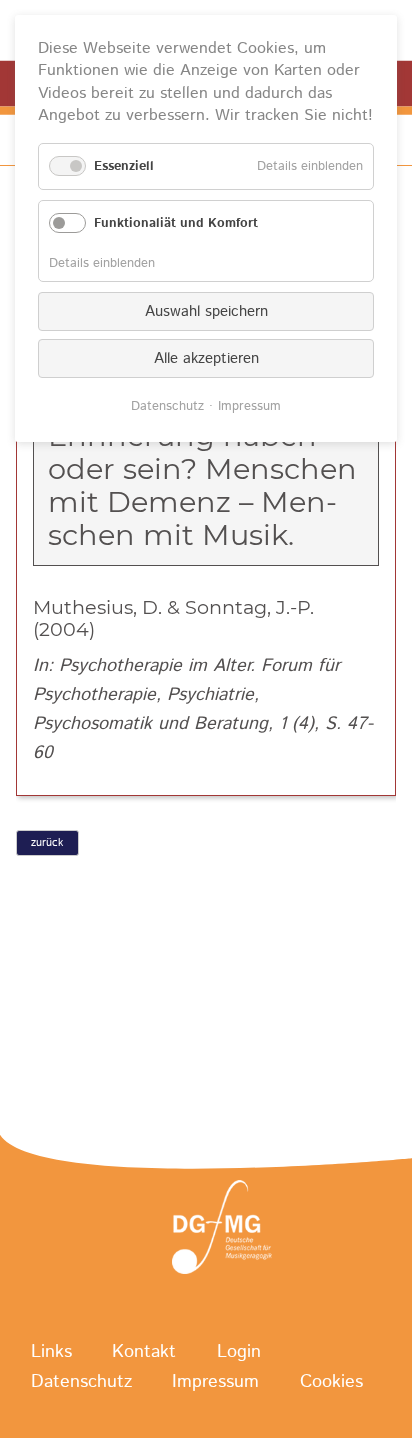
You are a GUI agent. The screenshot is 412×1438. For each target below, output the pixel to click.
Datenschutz (81, 1383)
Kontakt (144, 1353)
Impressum (215, 1383)
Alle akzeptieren (206, 358)
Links (51, 1353)
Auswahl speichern (206, 311)
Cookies (331, 1383)
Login (239, 1353)
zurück (47, 843)
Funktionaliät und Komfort (176, 223)
